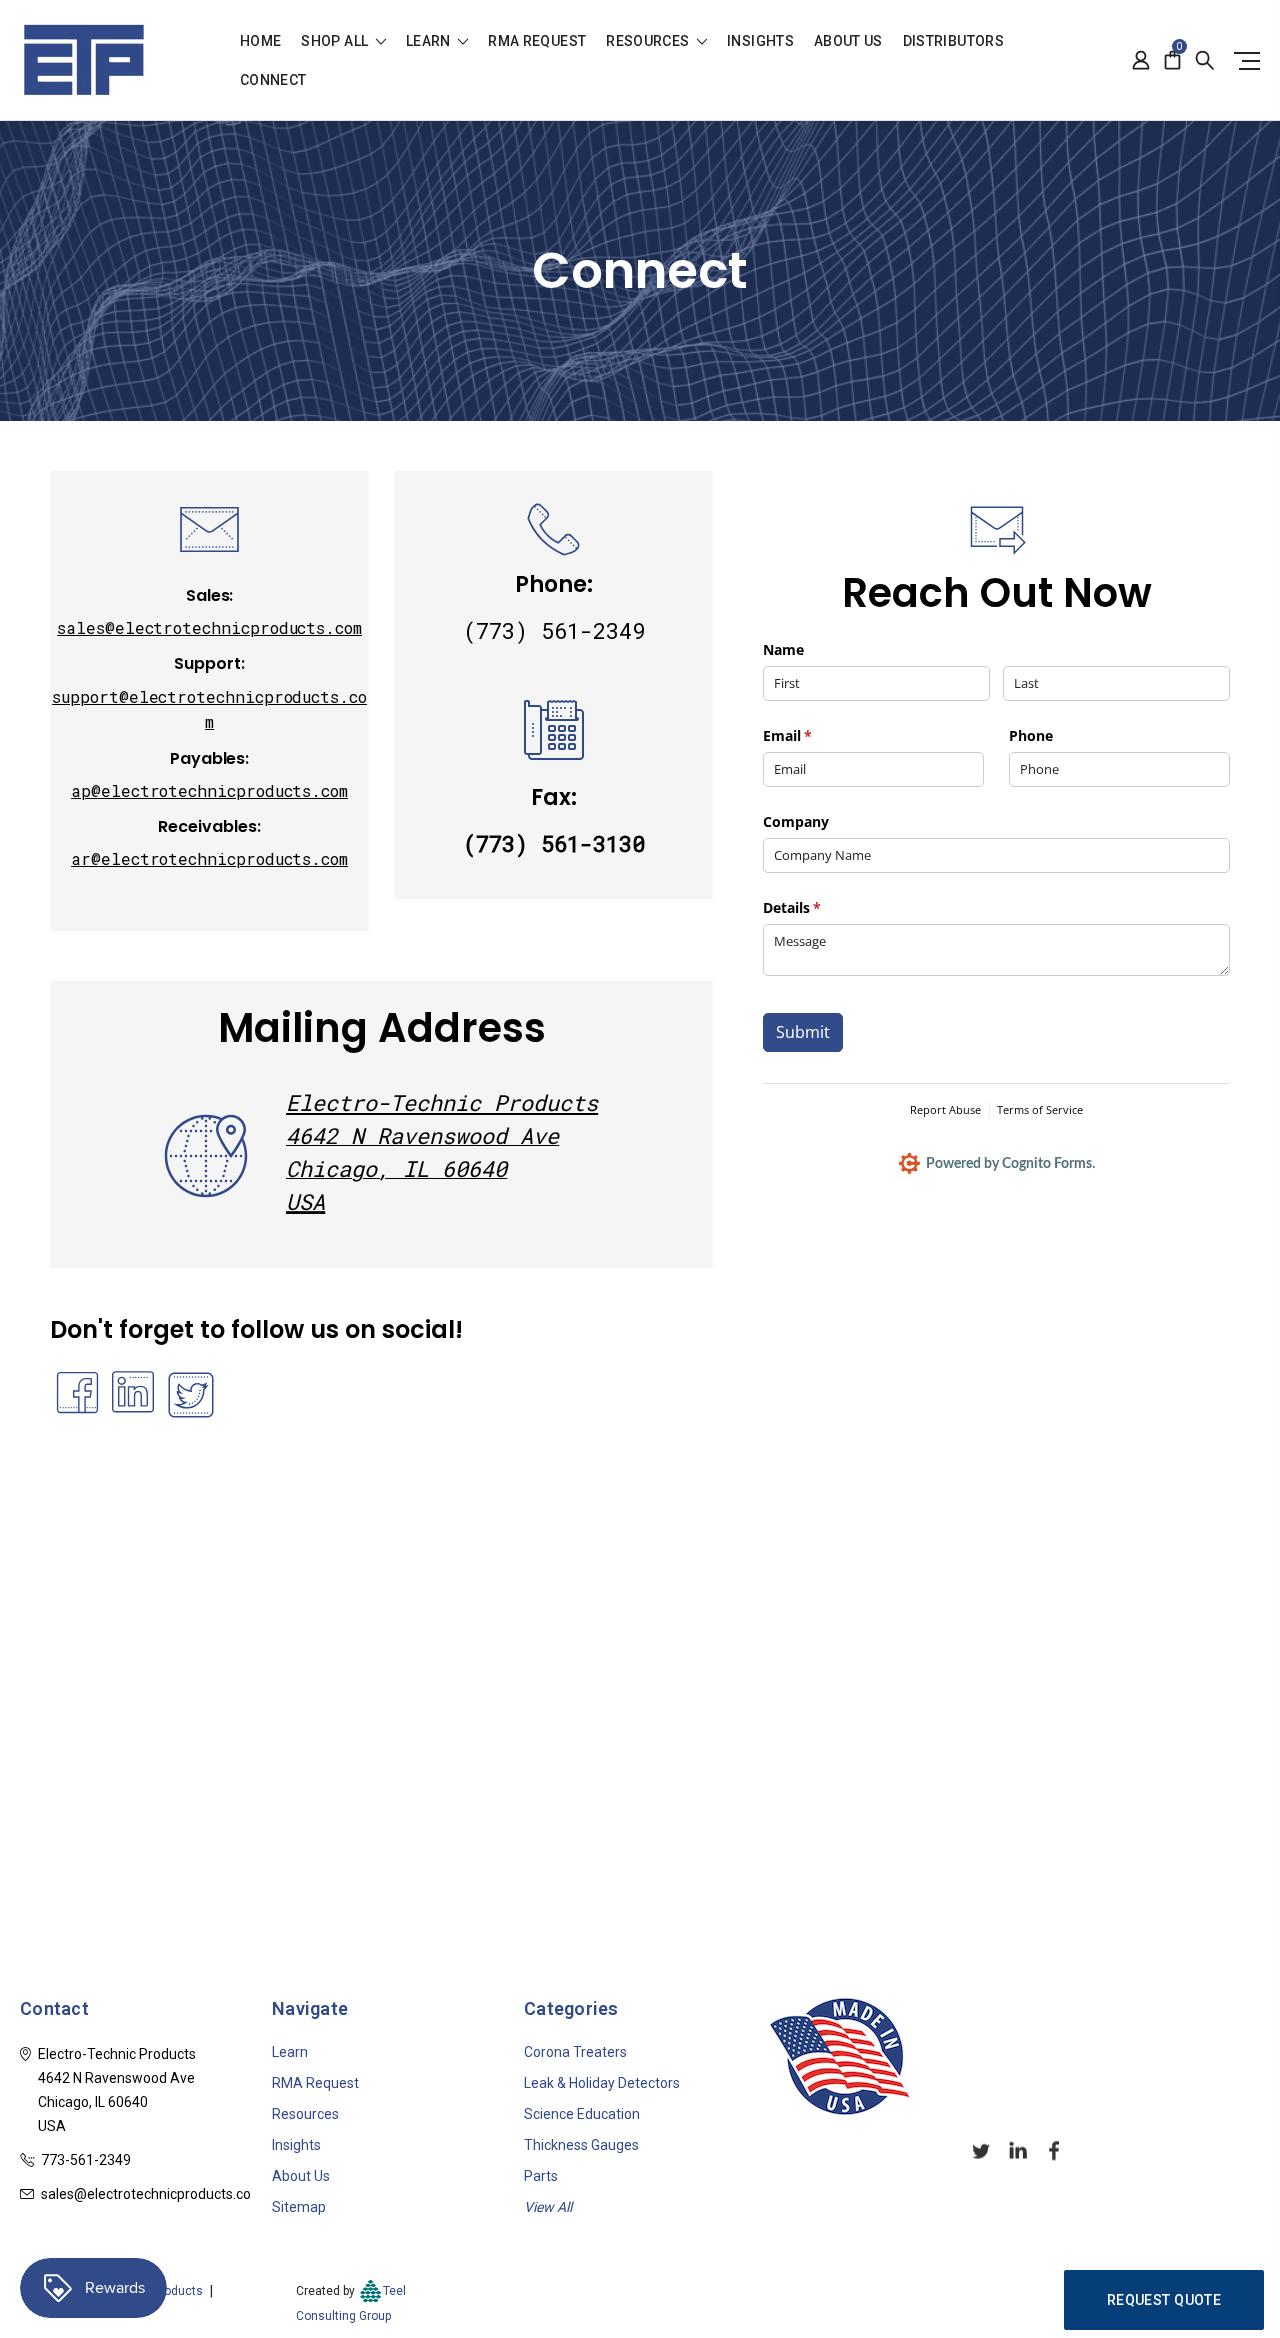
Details (821, 907)
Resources (649, 41)
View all (548, 2207)
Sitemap (299, 2207)
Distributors (953, 41)
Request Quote (1164, 2300)
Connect (273, 80)
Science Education (582, 2114)
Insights (760, 41)
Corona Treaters (575, 2052)
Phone (1031, 735)
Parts (541, 2176)
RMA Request (537, 41)
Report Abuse (945, 1109)
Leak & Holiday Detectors (602, 2083)
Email (816, 735)
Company (796, 821)
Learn (430, 41)
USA (305, 1201)
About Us (848, 41)
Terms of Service (1040, 1109)
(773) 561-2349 (554, 630)
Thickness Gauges (581, 2145)
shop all (336, 41)
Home (260, 41)
